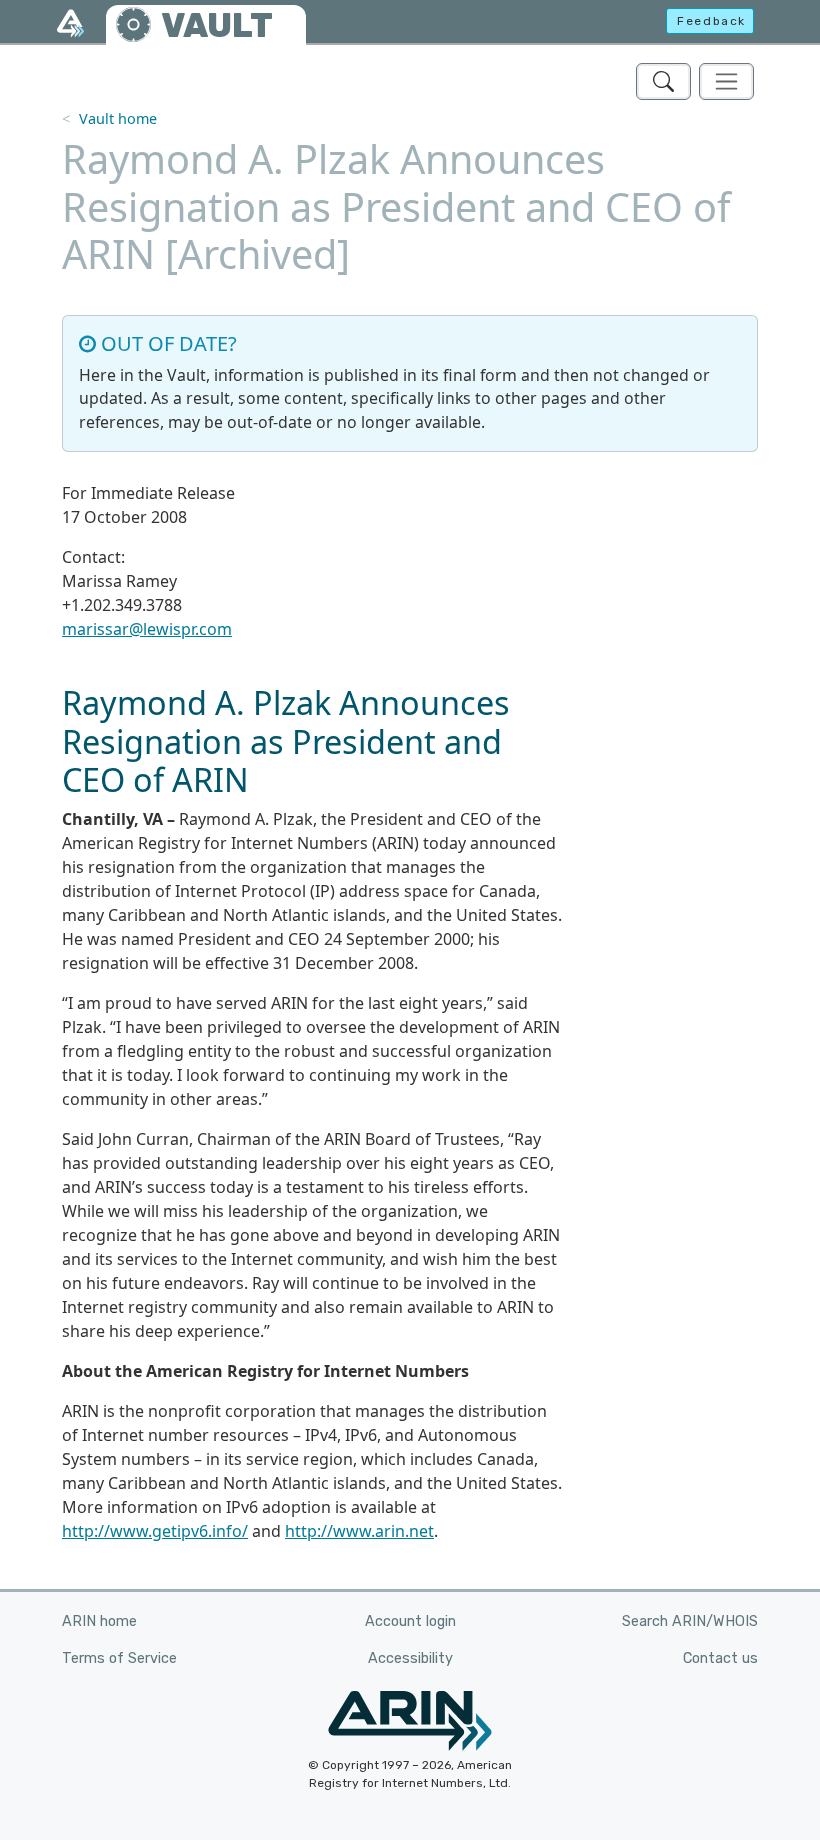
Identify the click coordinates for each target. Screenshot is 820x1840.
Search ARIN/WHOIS (690, 1621)
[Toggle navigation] (726, 81)
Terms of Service (119, 1658)
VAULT (217, 25)
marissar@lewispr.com (147, 629)
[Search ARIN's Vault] (663, 81)
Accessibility (410, 1658)
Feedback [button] (711, 21)
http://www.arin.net (359, 1531)
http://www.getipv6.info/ (155, 1531)
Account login (410, 1621)
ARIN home (99, 1621)
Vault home (118, 118)
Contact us (720, 1658)
